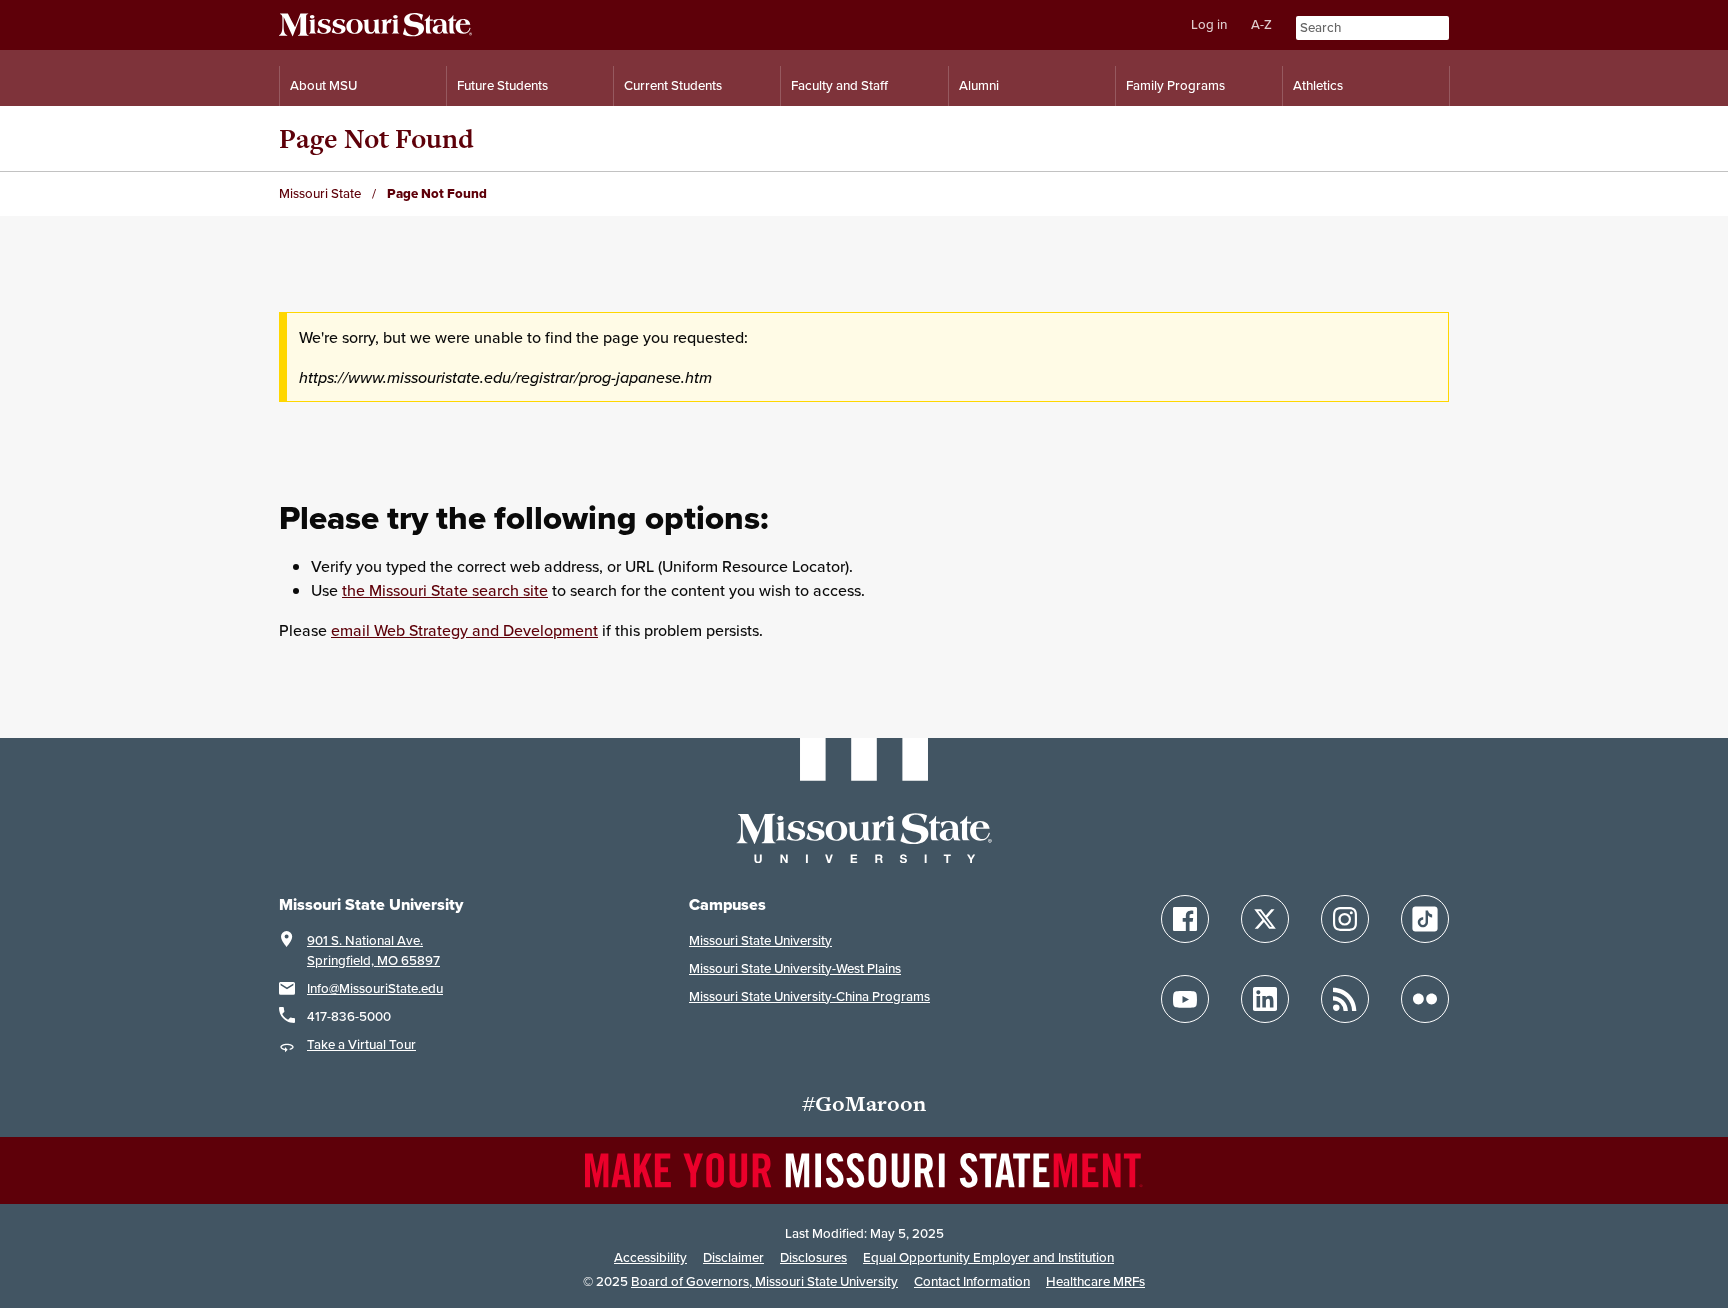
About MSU (323, 85)
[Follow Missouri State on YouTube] (1185, 999)
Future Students (502, 85)
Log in (1209, 24)
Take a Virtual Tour (361, 1044)
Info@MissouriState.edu (375, 988)
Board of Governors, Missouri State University (764, 1281)
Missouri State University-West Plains (795, 968)
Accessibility (650, 1257)
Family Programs (1175, 85)
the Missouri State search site (445, 590)
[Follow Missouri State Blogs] (1345, 999)
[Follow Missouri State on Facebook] (1185, 919)
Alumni (979, 85)
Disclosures (813, 1257)
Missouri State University (760, 940)
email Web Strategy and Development (464, 630)
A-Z (1261, 24)
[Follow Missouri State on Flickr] (1425, 999)
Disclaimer (733, 1257)
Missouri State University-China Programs (809, 996)
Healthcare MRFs (1095, 1281)
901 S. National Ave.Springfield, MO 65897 (373, 950)
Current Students (673, 85)
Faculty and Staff (839, 85)
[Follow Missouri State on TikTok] (1425, 919)
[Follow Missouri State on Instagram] (1345, 919)
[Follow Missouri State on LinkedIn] (1265, 999)
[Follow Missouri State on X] (1265, 919)
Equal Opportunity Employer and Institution (988, 1257)
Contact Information (972, 1281)
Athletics (1318, 85)
